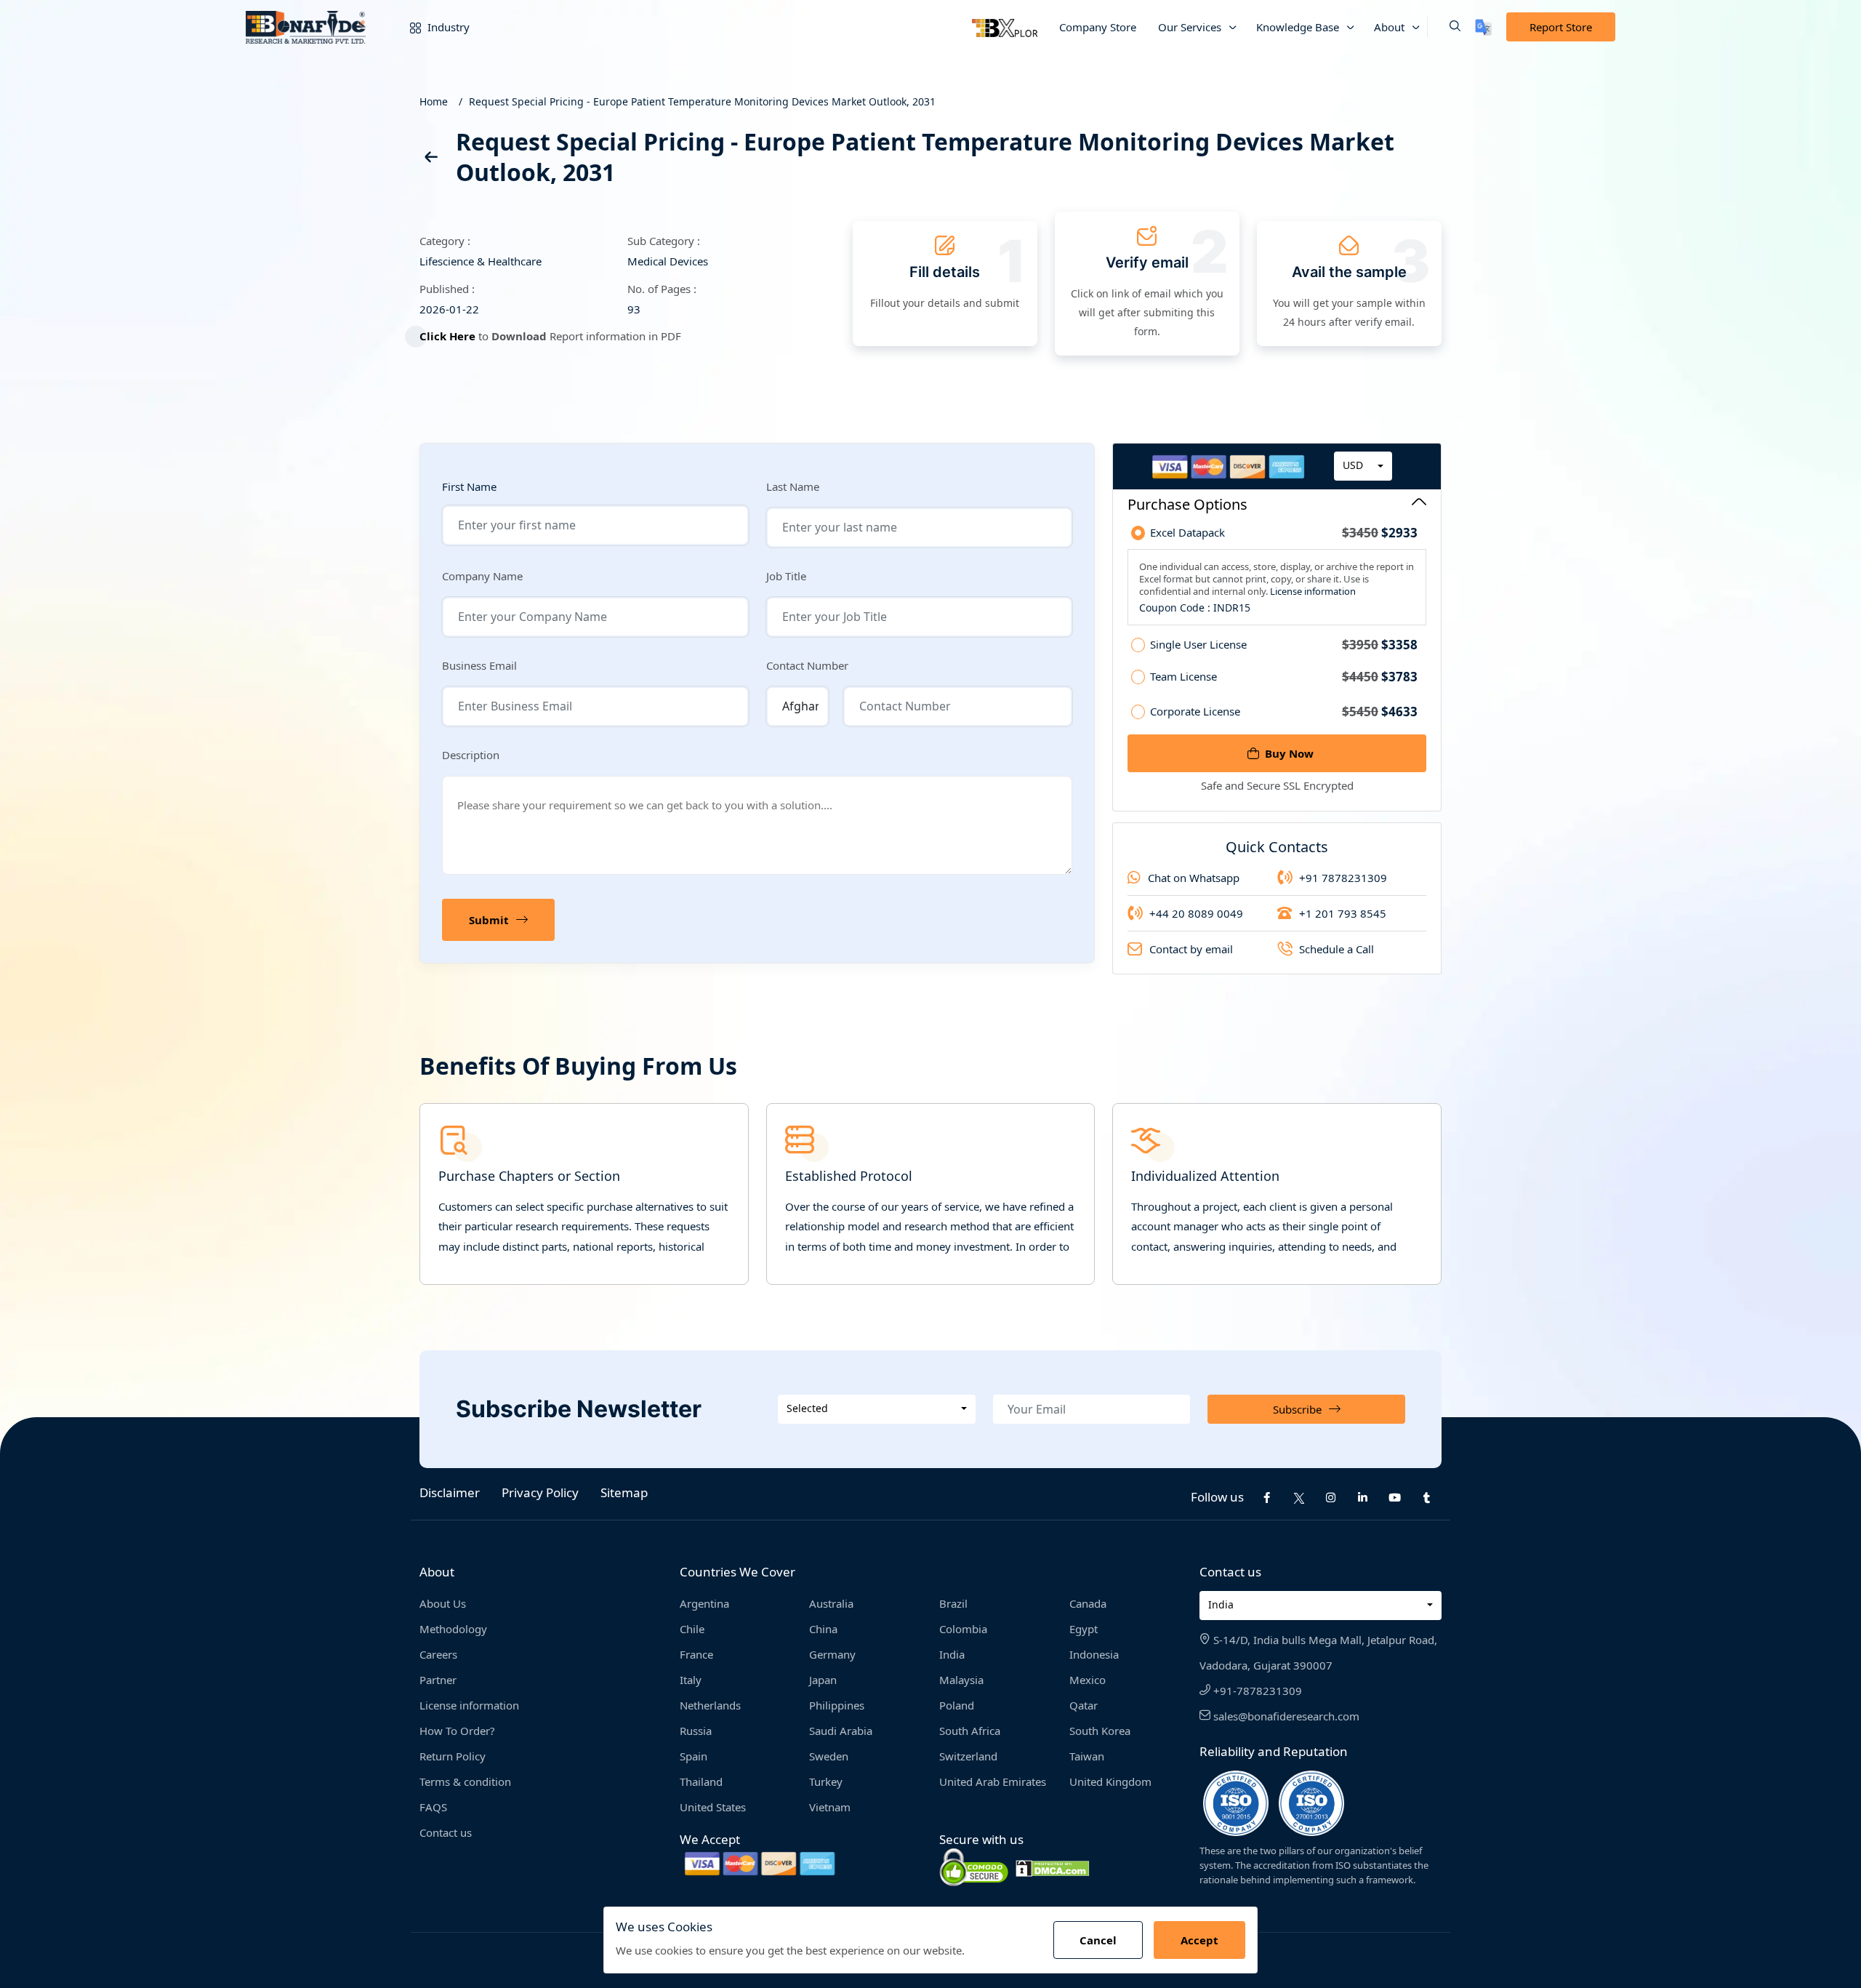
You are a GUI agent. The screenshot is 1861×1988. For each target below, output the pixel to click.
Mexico (1088, 1680)
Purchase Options (1187, 504)
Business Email (479, 665)
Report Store (1561, 27)
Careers (438, 1654)
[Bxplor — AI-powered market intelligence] (1005, 27)
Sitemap (624, 1492)
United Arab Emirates (993, 1781)
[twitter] (1299, 1497)
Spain (694, 1756)
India (952, 1654)
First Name (469, 487)
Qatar (1084, 1705)
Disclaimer (450, 1492)
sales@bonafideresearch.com (1285, 1716)
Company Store (1098, 27)
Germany (832, 1654)
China (823, 1629)
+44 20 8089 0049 (1196, 913)
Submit (489, 920)
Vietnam (830, 1807)
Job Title (786, 576)
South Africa (970, 1731)
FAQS (433, 1807)
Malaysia (961, 1680)
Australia (831, 1603)
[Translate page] (1483, 27)
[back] (430, 160)
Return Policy (453, 1756)
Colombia (963, 1629)
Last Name (793, 486)
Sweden (829, 1756)
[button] (1444, 27)
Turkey (826, 1781)
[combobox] (1363, 466)
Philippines (837, 1705)
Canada (1088, 1603)
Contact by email (1191, 949)
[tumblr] (1427, 1498)
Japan (823, 1680)
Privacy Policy (540, 1492)
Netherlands (710, 1705)
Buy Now (1289, 753)
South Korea (1100, 1731)
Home (434, 101)
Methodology (453, 1629)
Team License (1284, 677)
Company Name (482, 576)
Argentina (704, 1603)
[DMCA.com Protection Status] (1053, 1867)
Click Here (447, 336)
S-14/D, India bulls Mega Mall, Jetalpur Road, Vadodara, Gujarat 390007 (1318, 1652)
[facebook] (1267, 1498)
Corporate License (1284, 712)
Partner (438, 1680)
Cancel (1098, 1940)
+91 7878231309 (1343, 878)
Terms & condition (465, 1781)
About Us (443, 1603)
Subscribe (1297, 1409)
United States (713, 1807)
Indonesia (1094, 1654)
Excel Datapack (1284, 533)
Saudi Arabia (841, 1731)
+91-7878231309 (1256, 1691)
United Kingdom (1110, 1781)
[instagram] (1331, 1498)
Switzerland (968, 1756)
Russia (696, 1731)
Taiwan (1087, 1756)
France (696, 1654)
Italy (691, 1680)
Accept (1199, 1940)
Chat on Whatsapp (1194, 878)
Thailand (701, 1781)
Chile (692, 1629)
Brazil (953, 1603)
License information (1312, 591)
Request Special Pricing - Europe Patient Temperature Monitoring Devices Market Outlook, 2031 (702, 101)
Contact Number (807, 665)
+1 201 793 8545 (1343, 913)
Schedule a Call (1337, 949)
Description (471, 755)
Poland (957, 1705)
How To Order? (457, 1731)
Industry (447, 27)
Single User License (1284, 645)
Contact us (446, 1832)
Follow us (1217, 1497)
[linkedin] (1363, 1498)
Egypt (1084, 1629)
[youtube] (1395, 1498)
